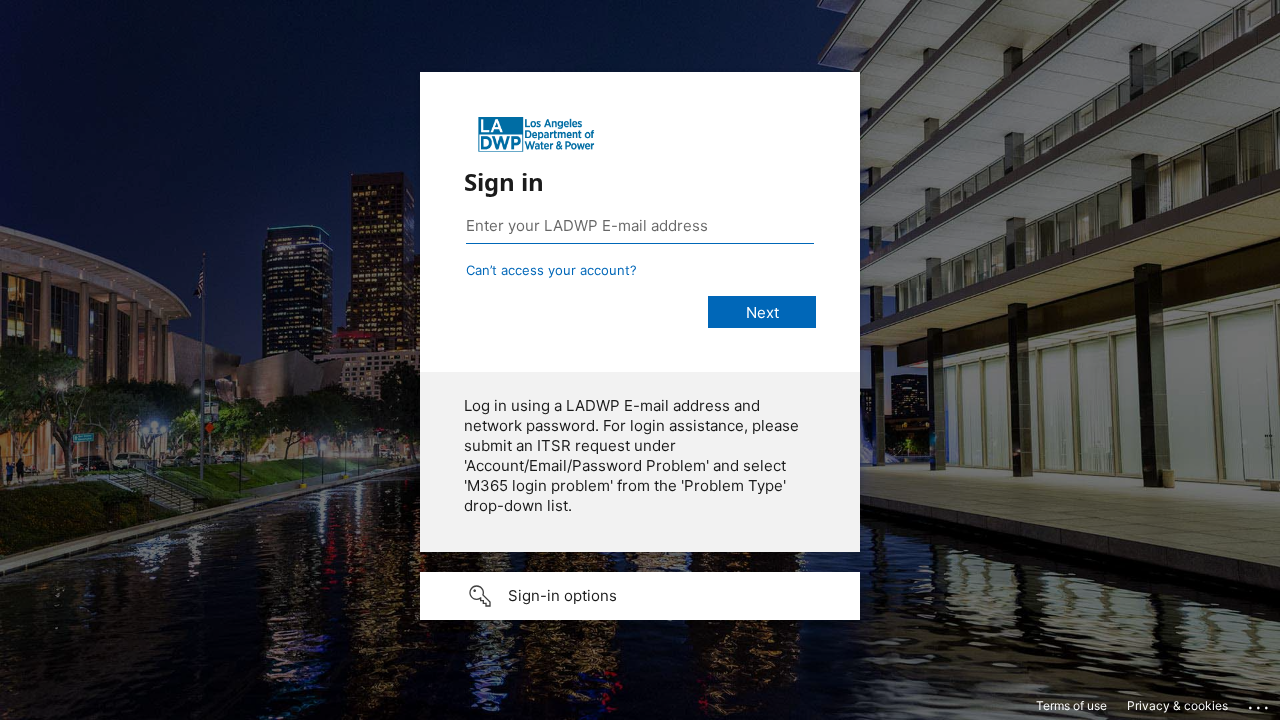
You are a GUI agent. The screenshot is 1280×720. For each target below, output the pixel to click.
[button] (640, 596)
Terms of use (1071, 705)
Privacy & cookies (1177, 705)
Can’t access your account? (551, 270)
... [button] (1260, 703)
